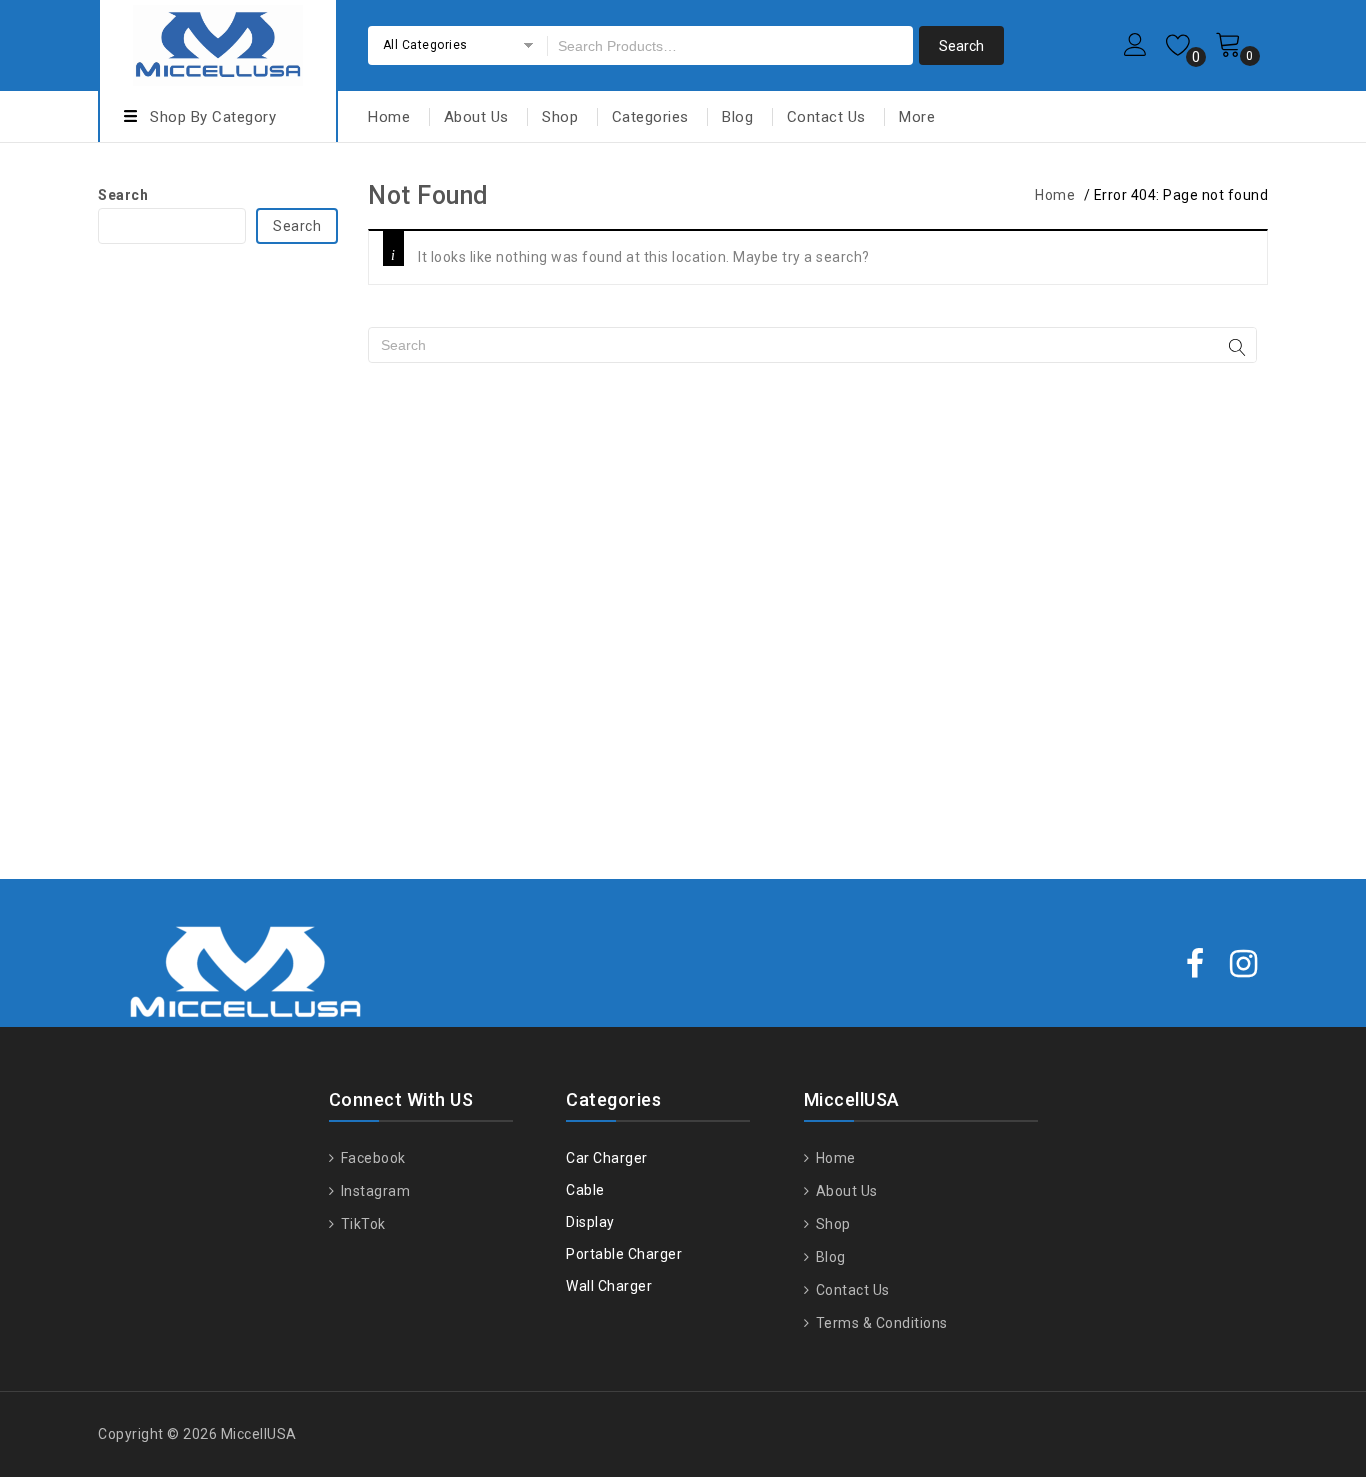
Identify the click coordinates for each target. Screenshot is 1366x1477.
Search (123, 195)
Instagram (373, 1191)
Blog (737, 117)
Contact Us (826, 117)
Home (389, 117)
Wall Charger (609, 1286)
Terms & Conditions (880, 1323)
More (917, 117)
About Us (476, 117)
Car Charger (607, 1158)
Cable (585, 1190)
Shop (560, 117)
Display (590, 1222)
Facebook (371, 1158)
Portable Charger (624, 1254)
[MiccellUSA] (218, 42)
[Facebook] (1195, 965)
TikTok (361, 1224)
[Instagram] (1244, 965)
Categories (650, 117)
